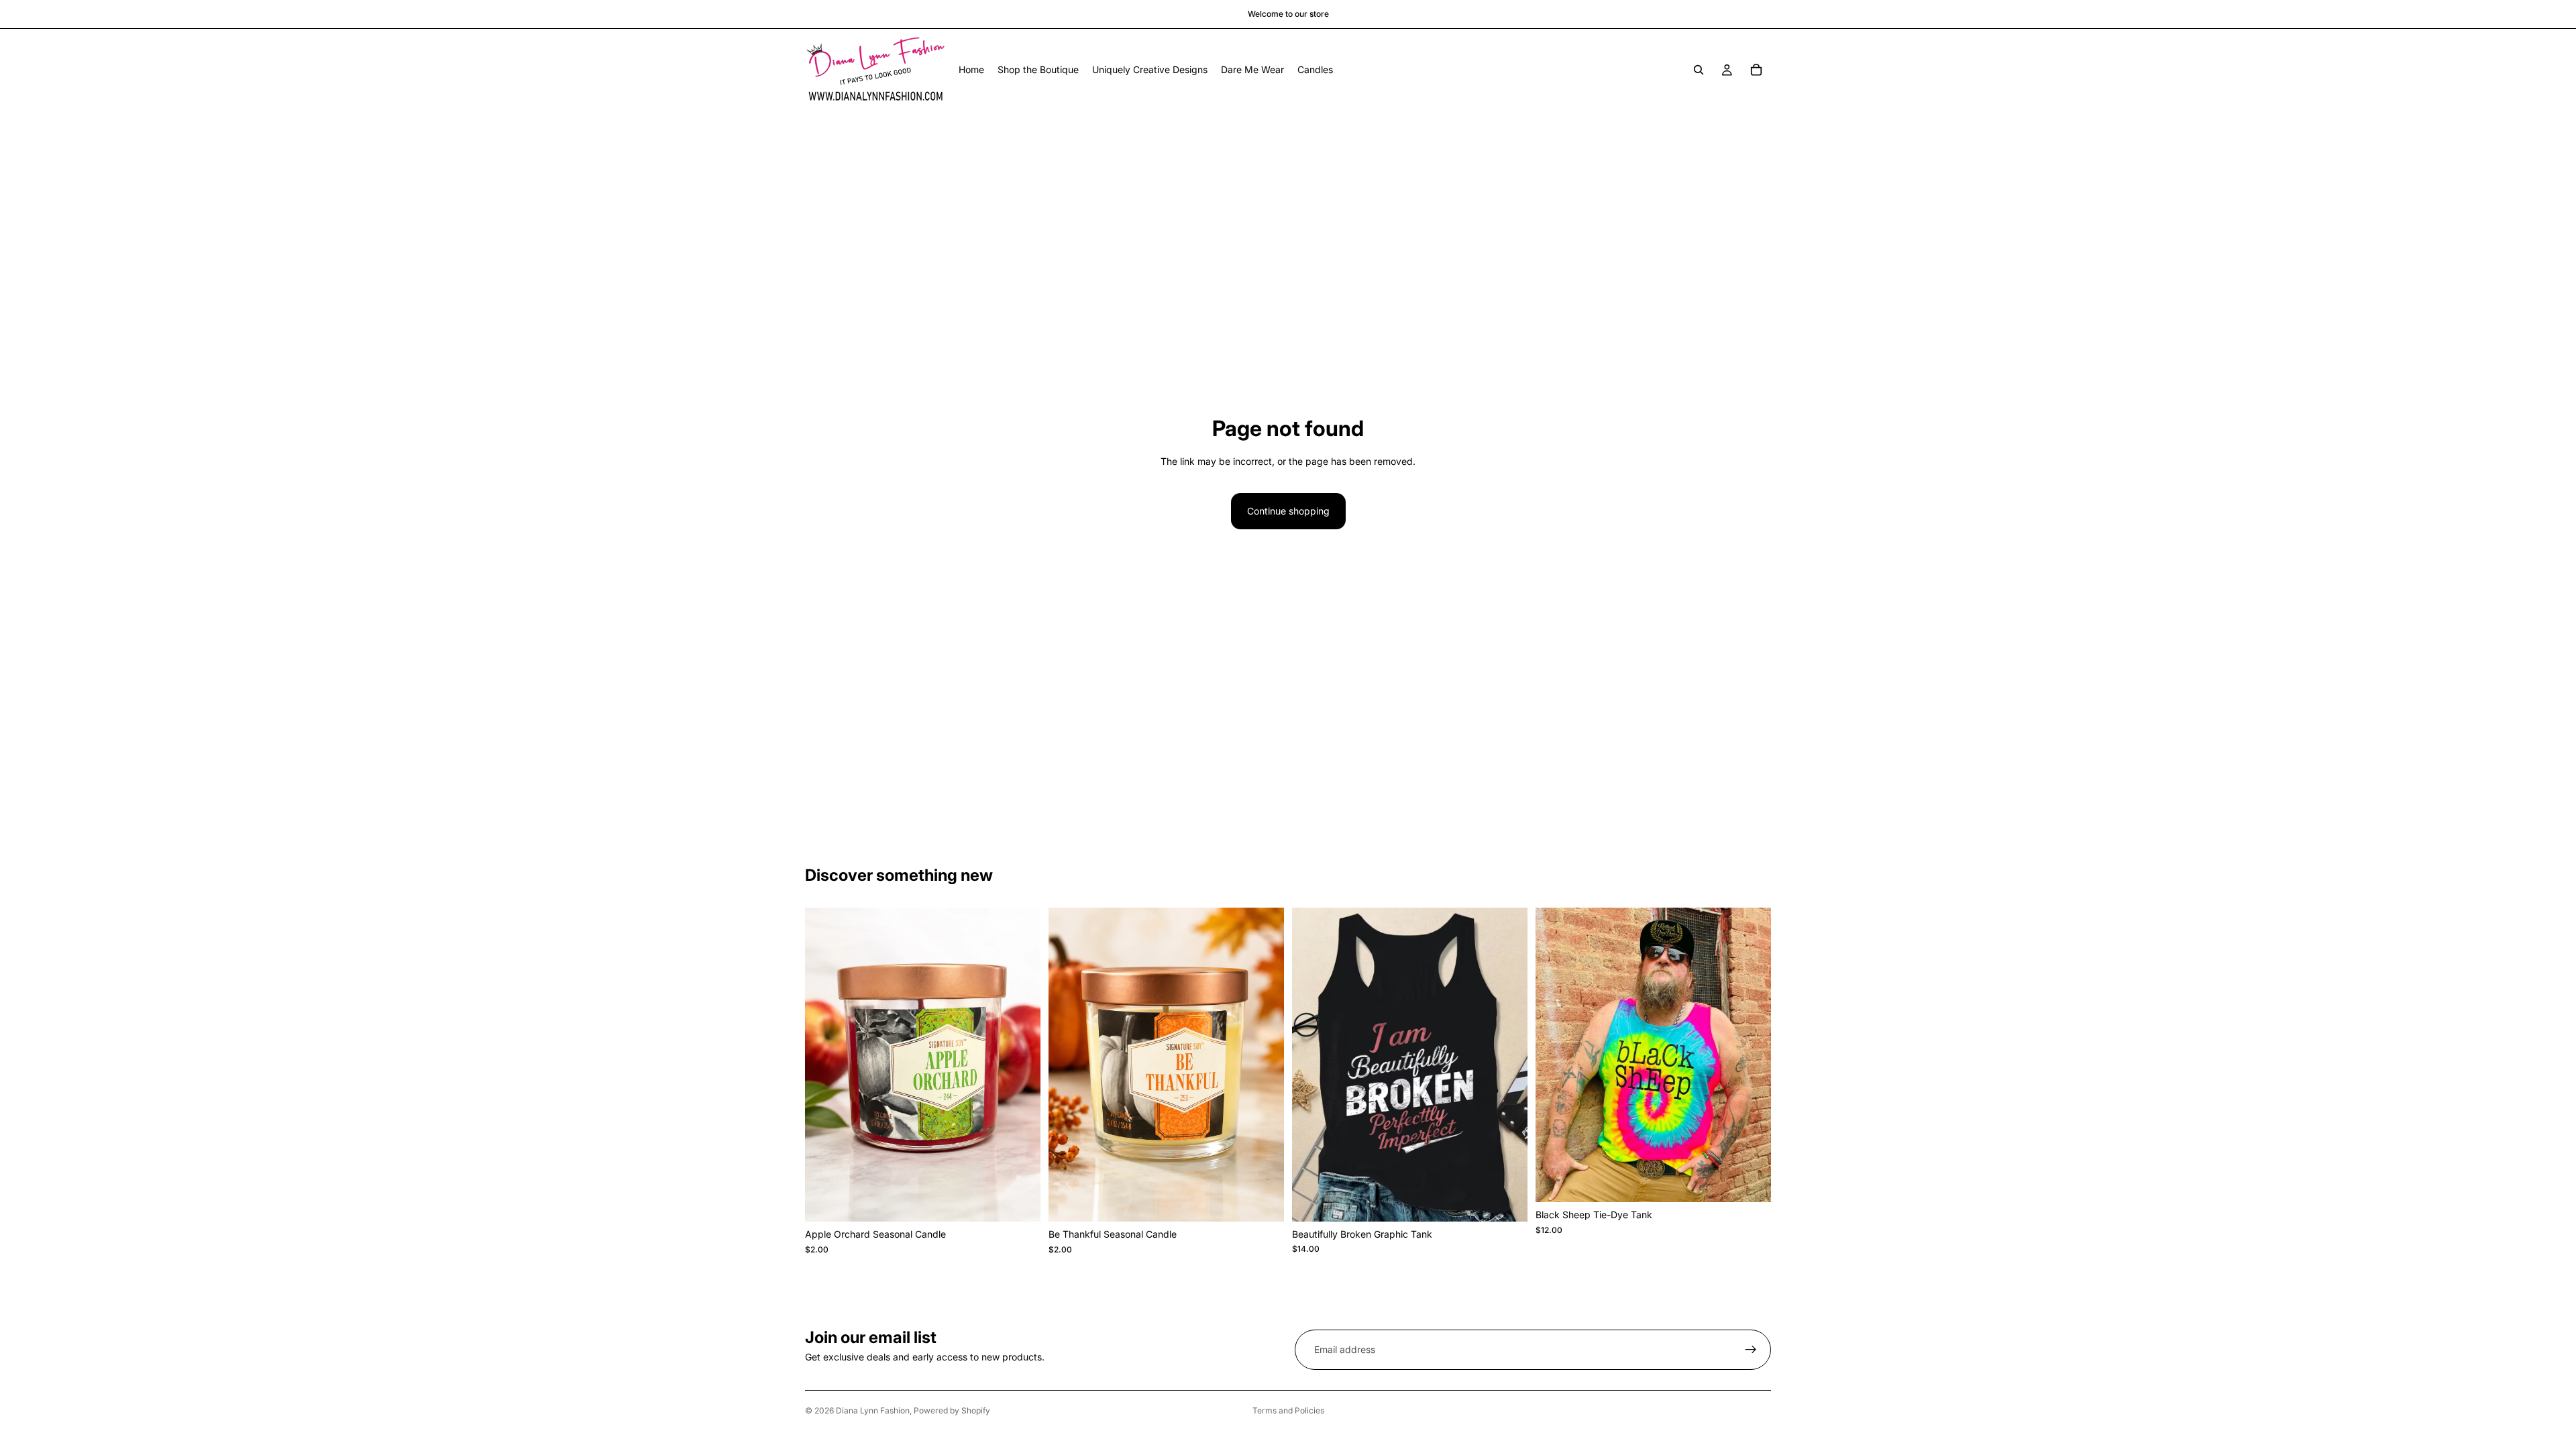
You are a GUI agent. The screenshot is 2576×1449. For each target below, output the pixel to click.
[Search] (1699, 70)
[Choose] (1020, 1201)
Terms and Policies (1288, 1410)
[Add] (1507, 1201)
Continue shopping (1288, 511)
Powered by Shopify (952, 1410)
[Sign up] (1751, 1350)
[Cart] (1756, 70)
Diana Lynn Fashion (873, 1410)
